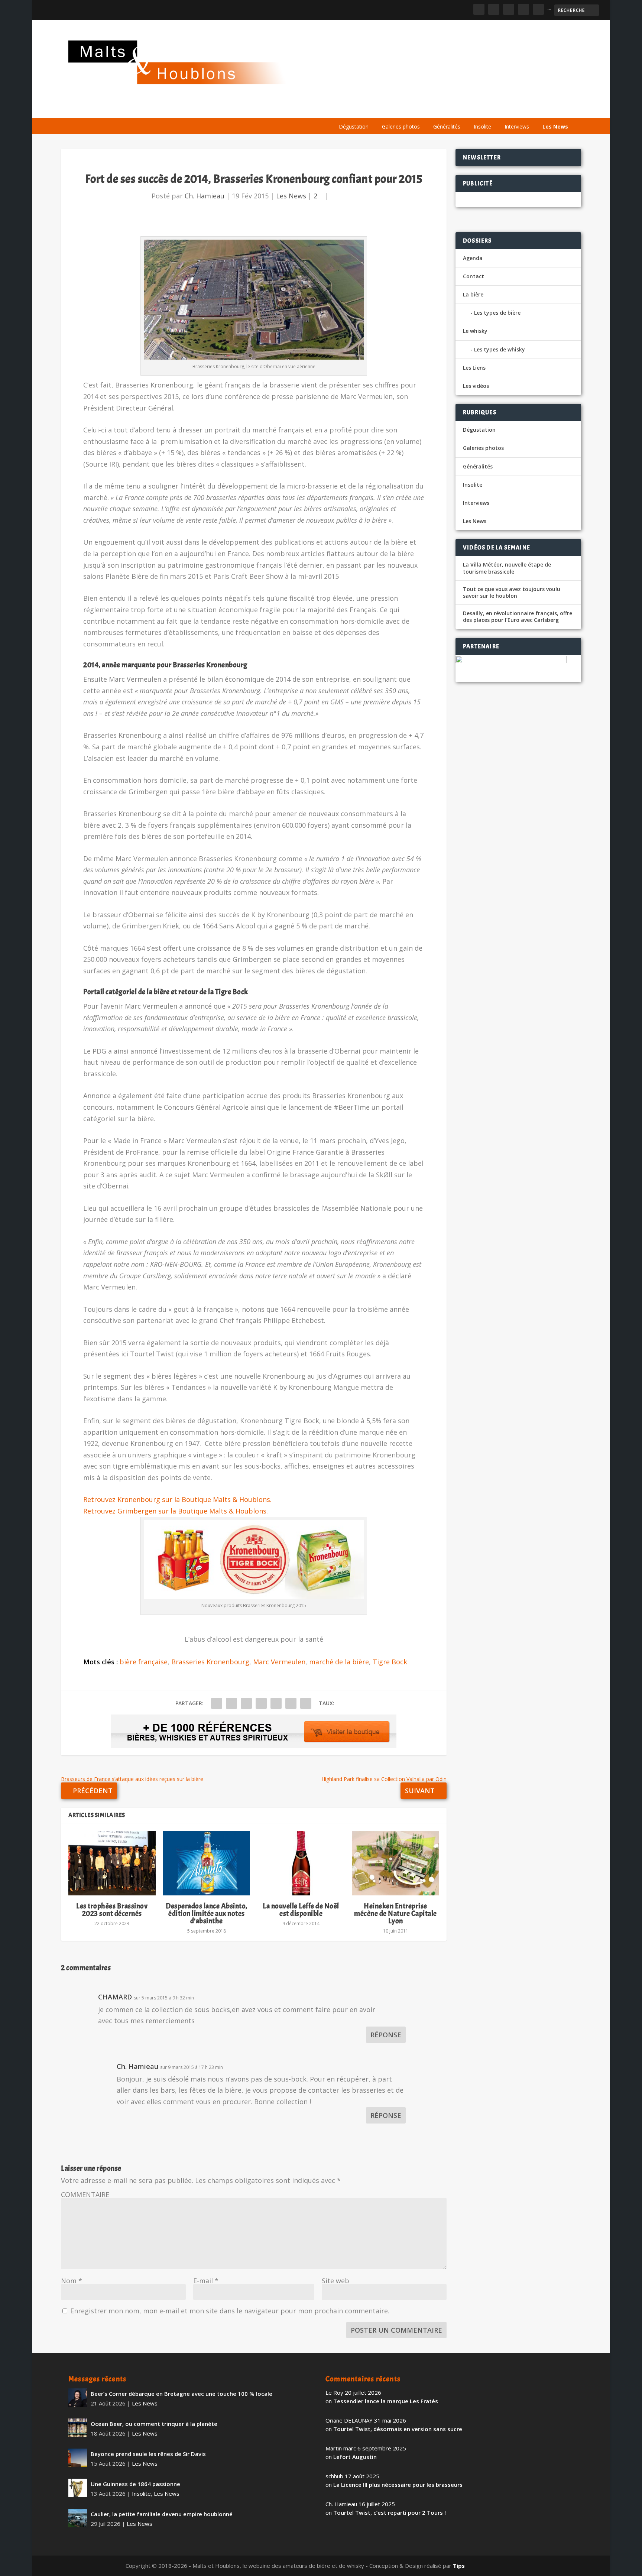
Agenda (467, 109)
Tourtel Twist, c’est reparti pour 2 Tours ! (390, 2512)
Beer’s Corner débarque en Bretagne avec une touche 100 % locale (181, 2394)
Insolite (482, 126)
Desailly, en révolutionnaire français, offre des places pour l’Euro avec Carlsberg (518, 617)
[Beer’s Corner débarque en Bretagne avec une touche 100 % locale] (78, 2398)
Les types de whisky (500, 349)
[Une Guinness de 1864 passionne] (78, 2488)
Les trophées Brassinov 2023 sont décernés (112, 1910)
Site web (335, 2281)
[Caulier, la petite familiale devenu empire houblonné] (78, 2518)
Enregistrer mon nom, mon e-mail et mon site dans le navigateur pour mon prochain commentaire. (230, 2311)
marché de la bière (339, 1662)
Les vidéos (504, 109)
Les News (555, 126)
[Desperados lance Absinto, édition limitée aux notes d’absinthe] (207, 1863)
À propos (348, 109)
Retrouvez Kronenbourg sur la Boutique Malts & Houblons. (177, 1499)
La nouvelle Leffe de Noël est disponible (301, 1910)
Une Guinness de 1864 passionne (135, 2484)
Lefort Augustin (355, 2457)
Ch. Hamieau (205, 196)
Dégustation (354, 126)
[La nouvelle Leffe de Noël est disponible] (301, 1863)
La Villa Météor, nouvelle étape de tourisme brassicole (507, 568)
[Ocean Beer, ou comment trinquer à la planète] (78, 2428)
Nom (72, 2281)
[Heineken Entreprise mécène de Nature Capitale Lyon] (395, 1863)
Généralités (447, 126)
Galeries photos (401, 126)
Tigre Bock (390, 1662)
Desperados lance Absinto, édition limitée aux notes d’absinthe (207, 1913)
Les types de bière (497, 313)
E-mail (206, 2281)
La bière (383, 109)
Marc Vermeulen (279, 1662)
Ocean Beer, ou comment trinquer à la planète (154, 2424)
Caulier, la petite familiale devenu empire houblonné (162, 2514)
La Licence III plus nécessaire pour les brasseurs (398, 2485)
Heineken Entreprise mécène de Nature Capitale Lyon (395, 1913)
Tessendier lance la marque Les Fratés (386, 2401)
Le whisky (425, 109)
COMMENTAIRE (85, 2194)
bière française (144, 1662)
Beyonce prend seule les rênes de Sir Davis (148, 2454)
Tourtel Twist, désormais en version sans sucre (398, 2429)
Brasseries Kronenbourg (210, 1662)
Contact (474, 276)
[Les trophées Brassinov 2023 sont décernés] (112, 1863)
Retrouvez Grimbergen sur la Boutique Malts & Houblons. (176, 1511)
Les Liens (541, 109)
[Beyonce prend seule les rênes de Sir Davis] (78, 2458)
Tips (459, 2566)
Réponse (386, 2035)
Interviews (517, 126)
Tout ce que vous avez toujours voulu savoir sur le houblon (512, 593)
